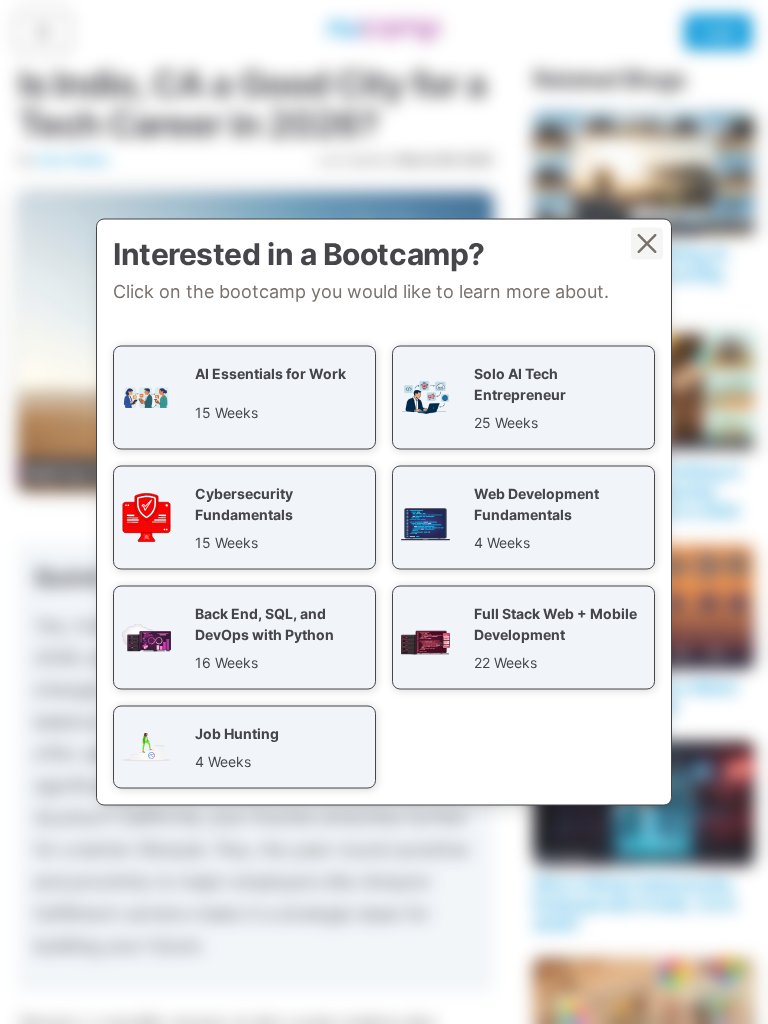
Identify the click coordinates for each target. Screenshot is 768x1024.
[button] (244, 398)
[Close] (647, 244)
